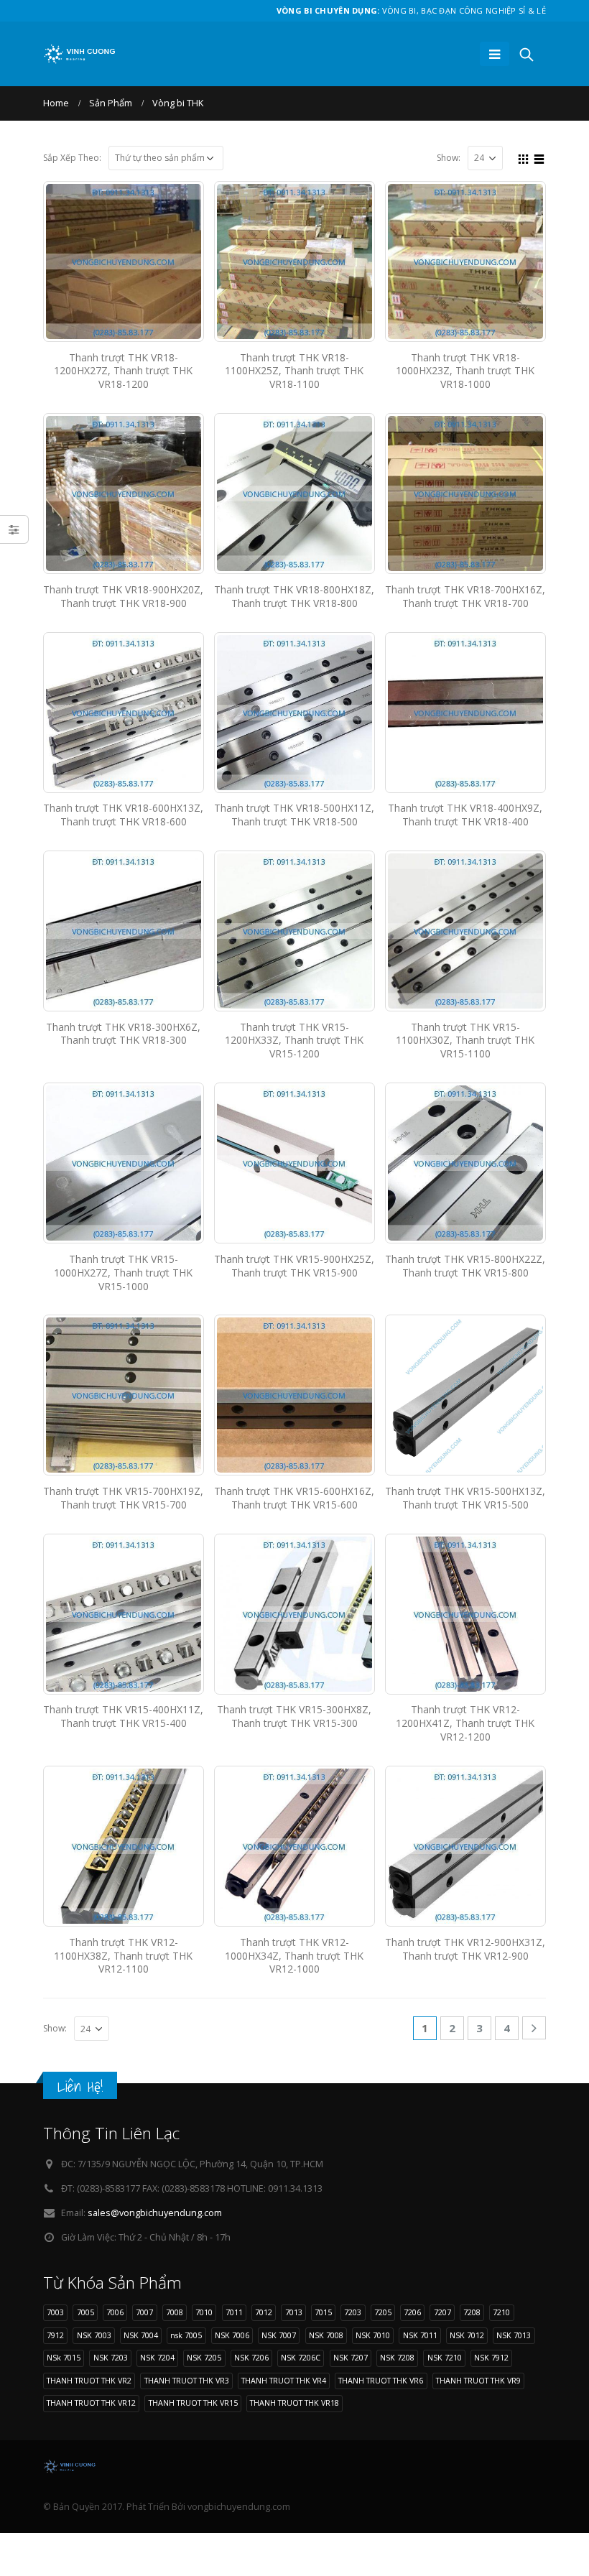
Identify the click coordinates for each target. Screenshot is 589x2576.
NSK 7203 (111, 2357)
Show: (449, 158)
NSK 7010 (373, 2335)
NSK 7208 (397, 2357)
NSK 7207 (351, 2357)
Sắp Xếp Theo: (72, 158)
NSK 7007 (279, 2335)
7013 (294, 2312)
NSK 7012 (467, 2335)
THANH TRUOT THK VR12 (91, 2403)
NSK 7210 (445, 2357)
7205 (383, 2312)
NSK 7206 (251, 2357)
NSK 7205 (204, 2357)
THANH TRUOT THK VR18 (294, 2403)
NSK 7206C (301, 2357)
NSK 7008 (326, 2335)
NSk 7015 (64, 2357)
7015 (323, 2312)
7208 (472, 2312)
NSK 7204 (157, 2357)
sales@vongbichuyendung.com (155, 2213)
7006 (115, 2312)
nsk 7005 (186, 2335)
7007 (144, 2312)
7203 (353, 2312)
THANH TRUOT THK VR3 (187, 2380)
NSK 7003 (94, 2335)
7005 (85, 2312)
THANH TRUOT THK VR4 (284, 2380)
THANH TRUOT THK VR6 (381, 2380)
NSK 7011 (420, 2335)
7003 (55, 2312)
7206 (412, 2312)
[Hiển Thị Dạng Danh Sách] (539, 157)
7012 (264, 2312)
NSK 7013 (514, 2335)
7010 (204, 2312)
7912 (55, 2335)
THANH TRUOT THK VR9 (478, 2380)
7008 (175, 2312)
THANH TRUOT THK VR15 (193, 2403)
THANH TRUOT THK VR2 (89, 2380)
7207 (442, 2312)
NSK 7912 (491, 2357)
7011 (234, 2312)
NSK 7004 (141, 2335)
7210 (501, 2312)
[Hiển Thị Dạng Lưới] (524, 157)
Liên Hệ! (80, 2086)
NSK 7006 (232, 2335)
